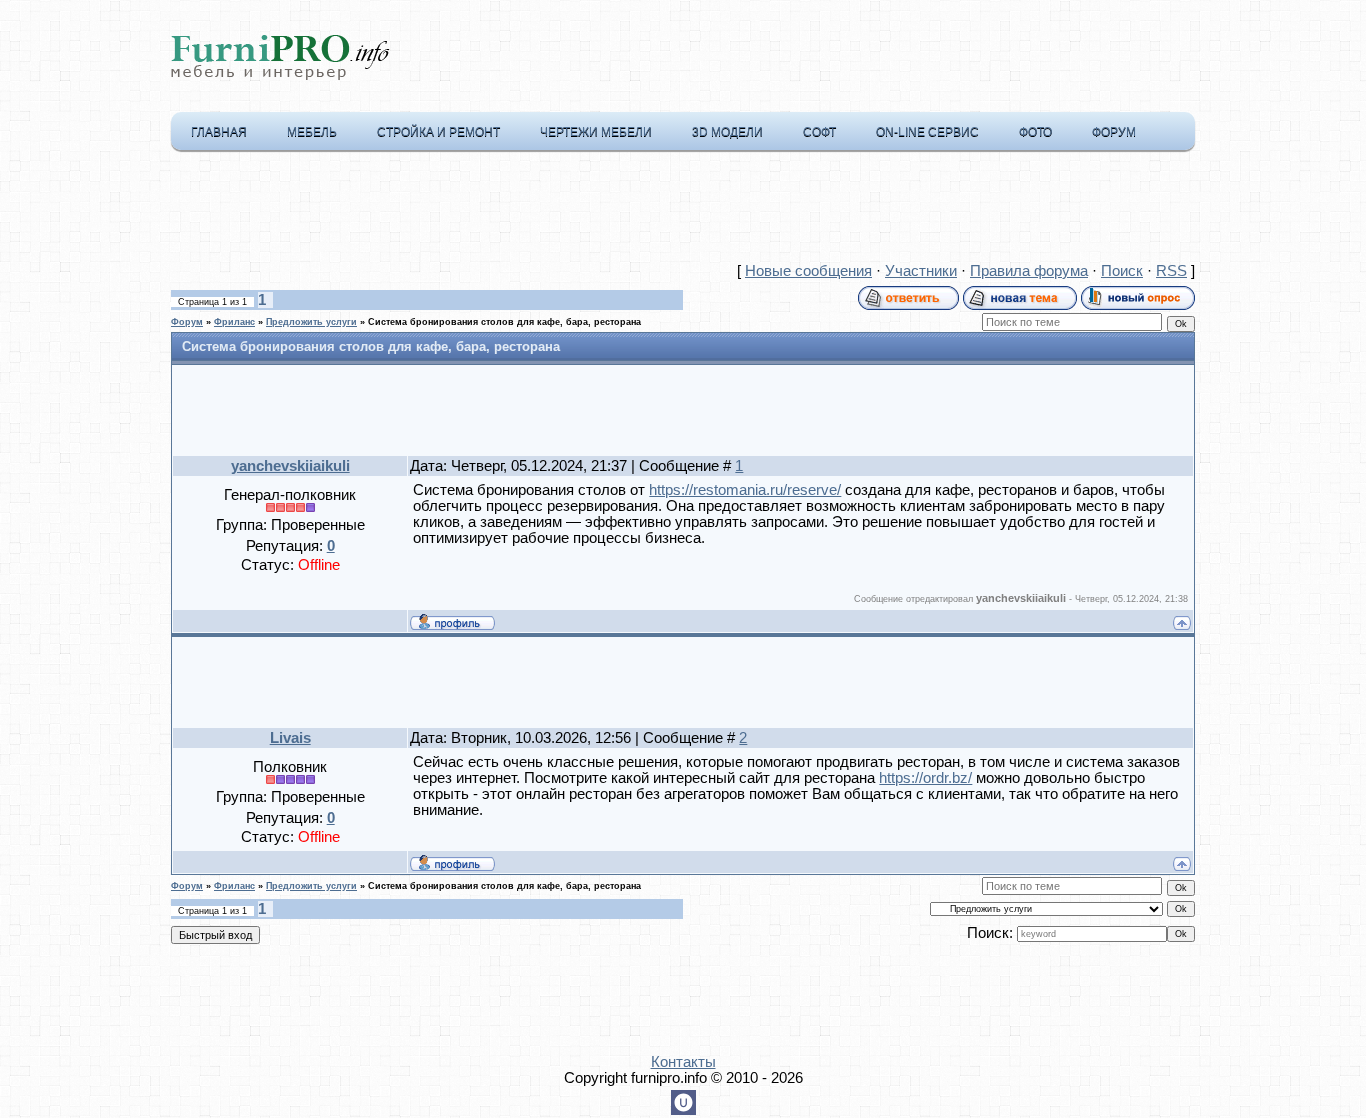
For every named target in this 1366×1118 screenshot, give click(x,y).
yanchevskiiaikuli (290, 466)
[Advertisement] (683, 211)
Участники (921, 271)
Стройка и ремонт (438, 132)
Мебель (312, 132)
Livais (290, 738)
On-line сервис (927, 132)
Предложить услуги (311, 322)
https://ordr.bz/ (925, 778)
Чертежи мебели (596, 132)
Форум (1114, 132)
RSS (1171, 271)
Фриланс (234, 322)
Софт (819, 132)
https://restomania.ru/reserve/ (745, 490)
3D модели (727, 132)
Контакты (683, 1062)
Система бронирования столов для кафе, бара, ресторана (504, 322)
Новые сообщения (808, 271)
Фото (1035, 132)
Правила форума (1029, 271)
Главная (219, 132)
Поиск (1122, 271)
